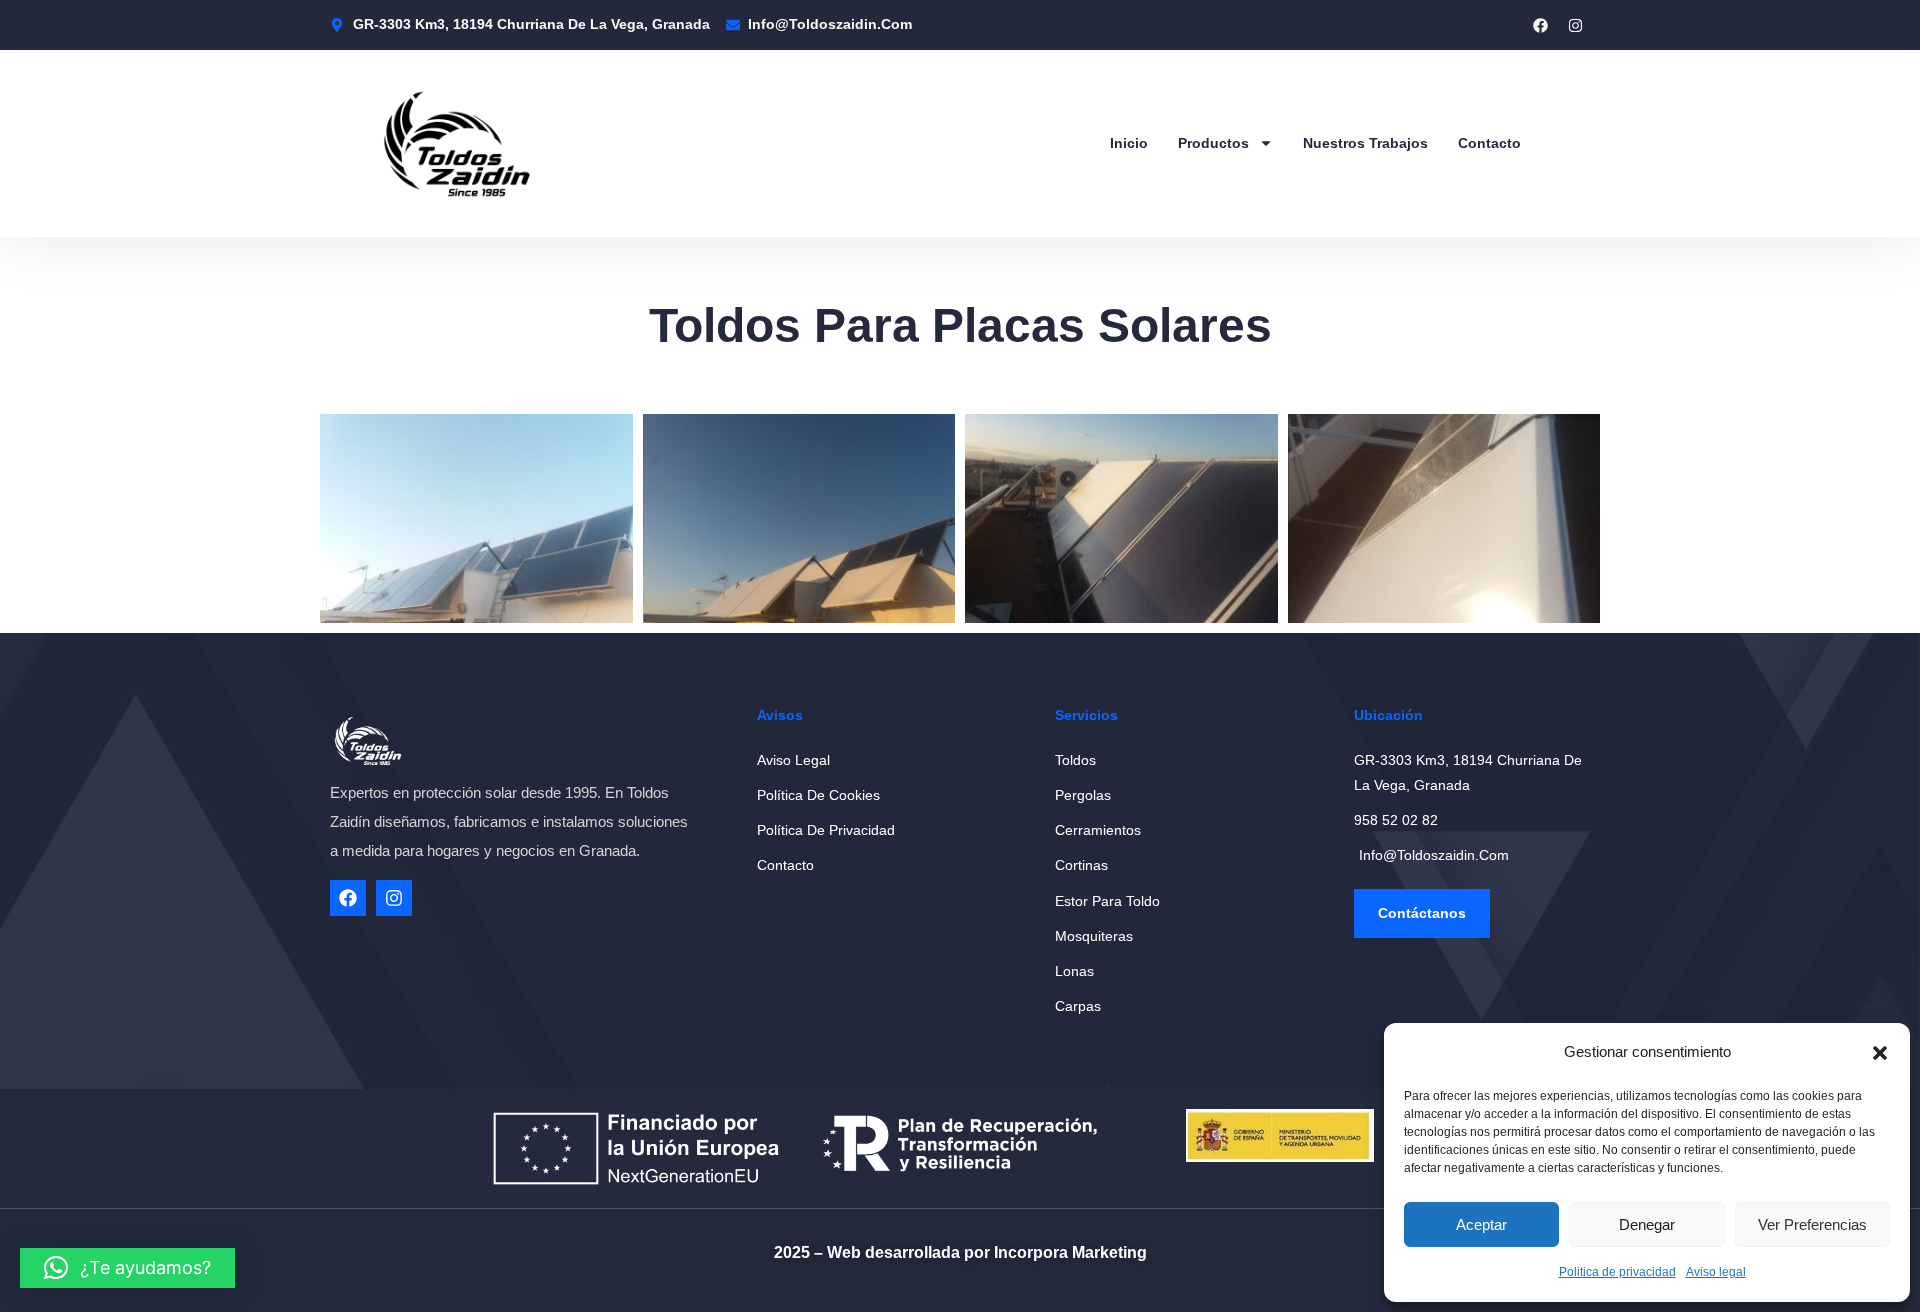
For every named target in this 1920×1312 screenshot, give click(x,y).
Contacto (1489, 143)
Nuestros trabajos (1365, 143)
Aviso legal (1716, 1272)
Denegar (1647, 1224)
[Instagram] (1575, 25)
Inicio (1129, 143)
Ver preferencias (1812, 1224)
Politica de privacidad (1617, 1272)
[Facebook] (1540, 25)
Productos (1213, 143)
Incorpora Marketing (1070, 1252)
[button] (1880, 1053)
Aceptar (1481, 1224)
